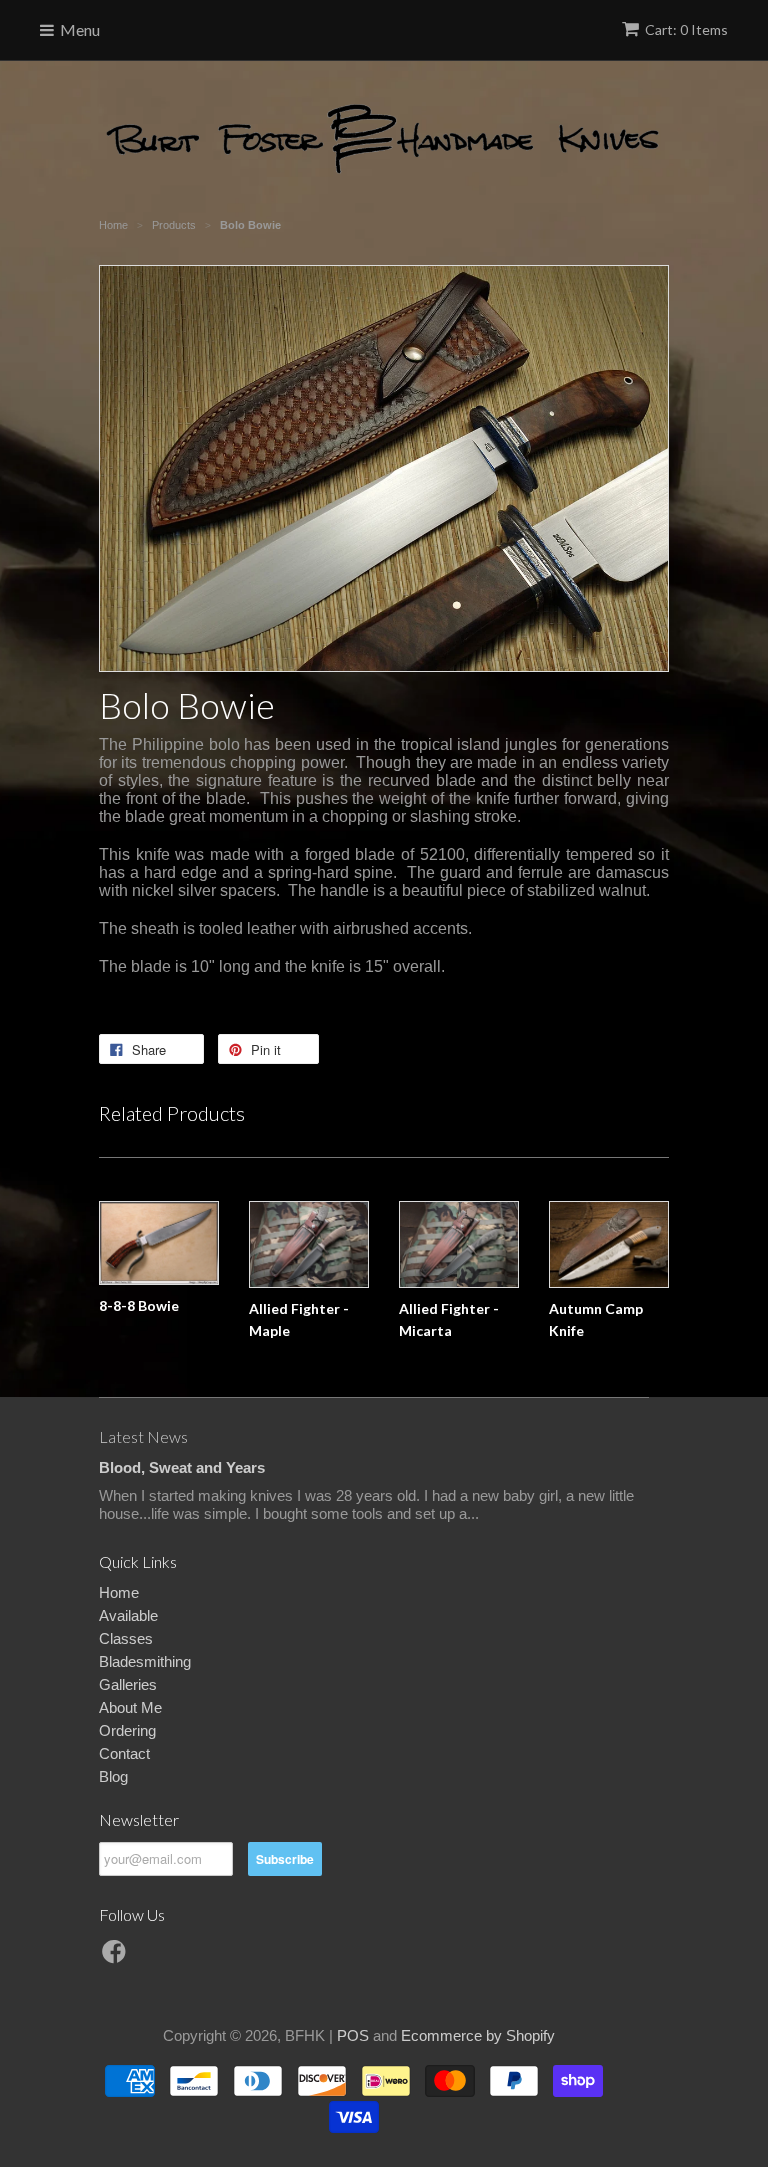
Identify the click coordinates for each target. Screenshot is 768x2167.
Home (119, 1592)
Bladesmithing (145, 1661)
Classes (126, 1638)
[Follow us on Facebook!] (117, 1957)
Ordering (127, 1730)
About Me (130, 1707)
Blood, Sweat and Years (182, 1467)
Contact (124, 1753)
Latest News (143, 1436)
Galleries (128, 1684)
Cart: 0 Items (686, 29)
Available (128, 1615)
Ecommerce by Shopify (478, 2035)
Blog (113, 1776)
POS (353, 2035)
